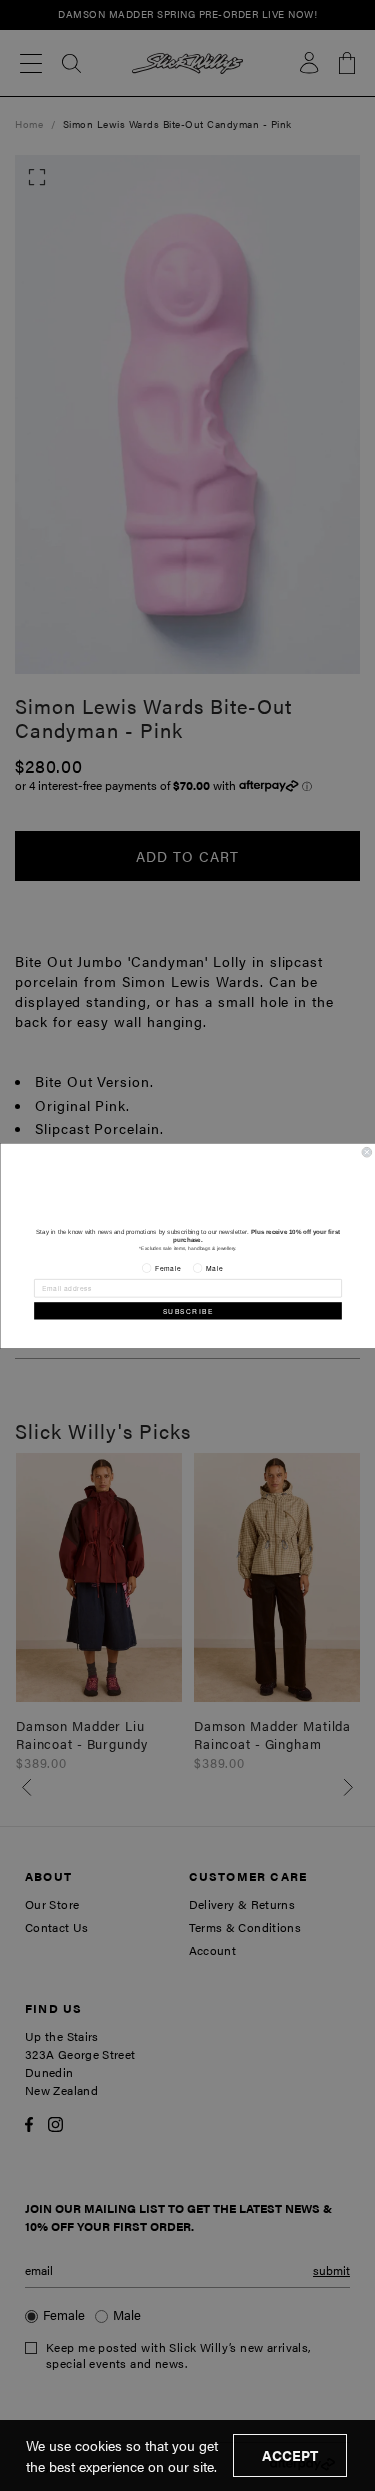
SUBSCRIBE (187, 1311)
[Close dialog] (367, 1152)
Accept (290, 2455)
